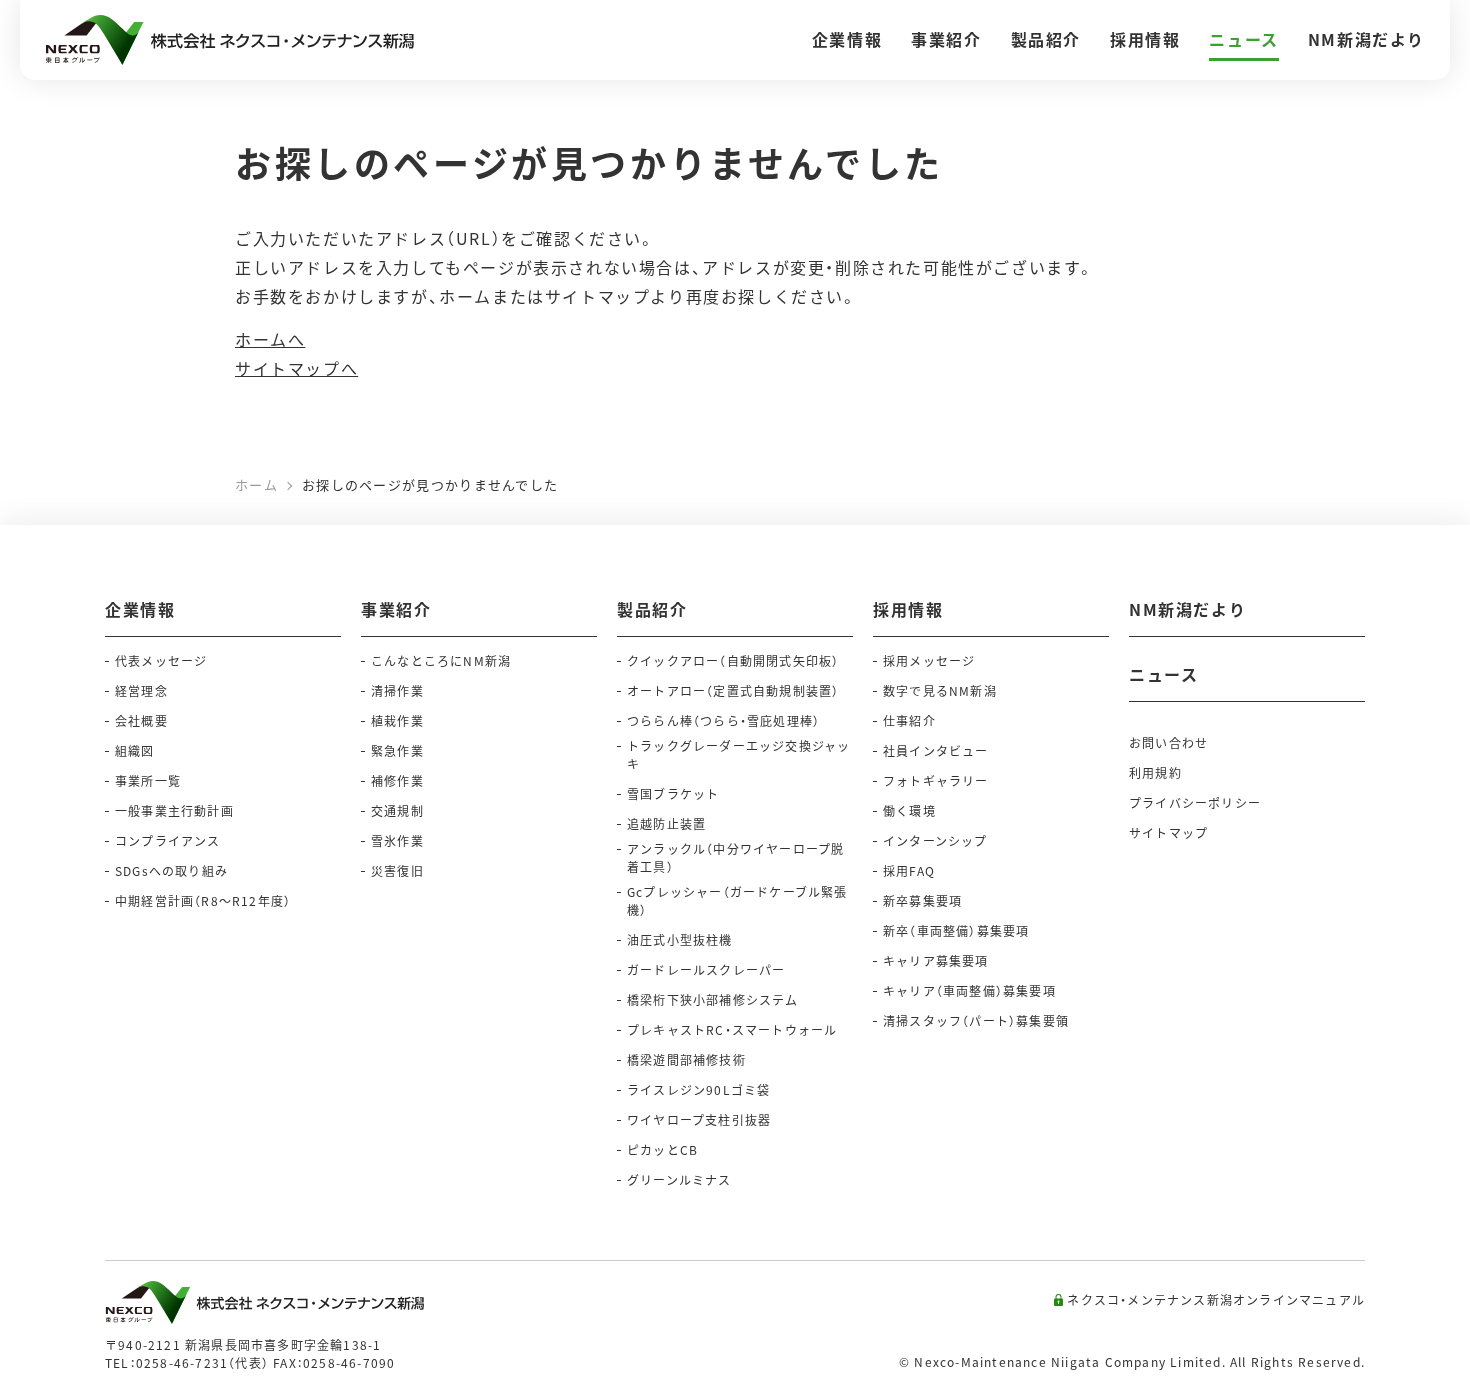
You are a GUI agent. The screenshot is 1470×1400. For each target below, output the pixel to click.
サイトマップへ (296, 368)
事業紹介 (396, 609)
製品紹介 (652, 609)
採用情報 (908, 609)
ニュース (1163, 674)
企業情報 (140, 609)
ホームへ (270, 339)
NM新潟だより (1187, 609)
